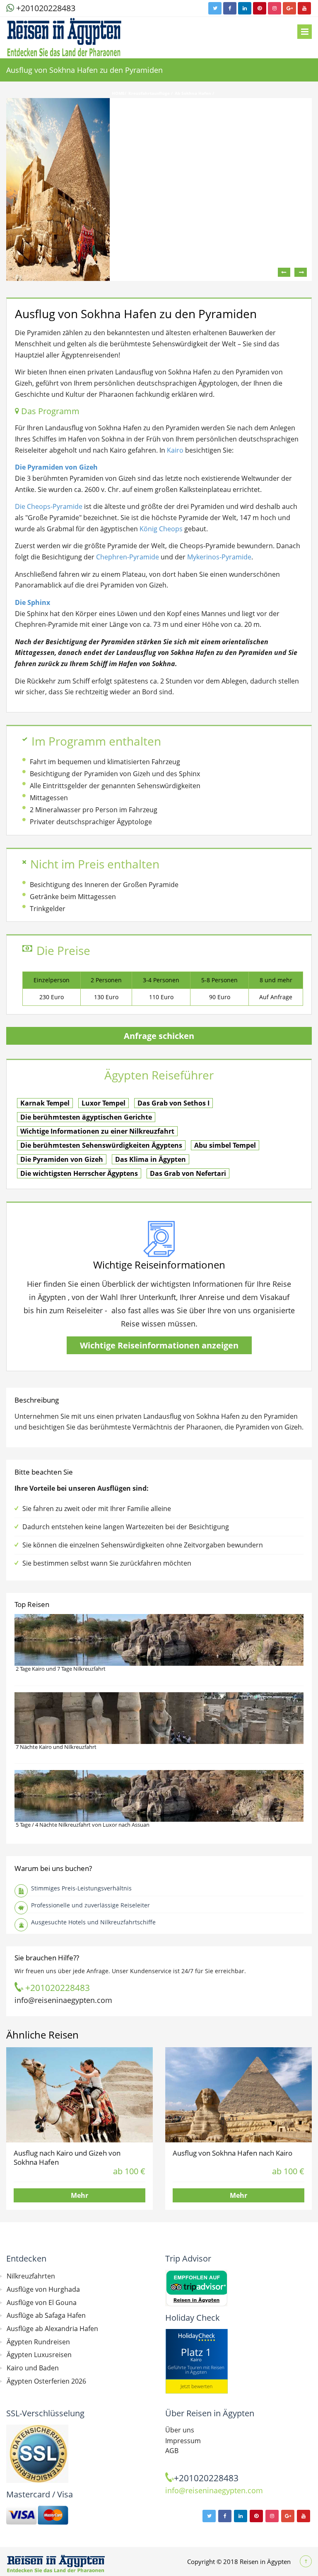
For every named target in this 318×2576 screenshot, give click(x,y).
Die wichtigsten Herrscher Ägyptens (79, 1173)
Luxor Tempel (104, 1103)
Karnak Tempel (45, 1103)
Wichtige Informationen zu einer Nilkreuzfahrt (97, 1131)
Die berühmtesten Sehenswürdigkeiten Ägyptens (101, 1145)
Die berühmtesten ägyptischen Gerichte (86, 1117)
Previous (284, 272)
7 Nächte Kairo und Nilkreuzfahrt (56, 1747)
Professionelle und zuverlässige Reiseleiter (90, 1905)
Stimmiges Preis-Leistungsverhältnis (81, 1888)
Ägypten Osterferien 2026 (46, 2381)
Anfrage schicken (159, 1036)
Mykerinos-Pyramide (219, 557)
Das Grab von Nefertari (188, 1173)
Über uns (180, 2430)
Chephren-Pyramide (128, 557)
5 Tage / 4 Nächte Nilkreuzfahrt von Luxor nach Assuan (83, 1825)
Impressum (183, 2441)
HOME (118, 93)
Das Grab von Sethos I (173, 1103)
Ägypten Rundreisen (38, 2342)
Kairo (175, 450)
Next (301, 272)
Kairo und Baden (33, 2368)
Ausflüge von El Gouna (42, 2303)
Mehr (79, 2195)
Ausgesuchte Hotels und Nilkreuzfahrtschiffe (93, 1922)
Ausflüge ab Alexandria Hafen (52, 2329)
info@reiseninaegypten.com (63, 2000)
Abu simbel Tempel (225, 1145)
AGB (172, 2451)
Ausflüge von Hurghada (43, 2289)
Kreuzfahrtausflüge (150, 93)
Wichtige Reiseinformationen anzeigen (159, 1345)
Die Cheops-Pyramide (49, 506)
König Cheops (161, 529)
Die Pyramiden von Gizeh (62, 1159)
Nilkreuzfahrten (31, 2276)
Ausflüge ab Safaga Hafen (46, 2315)
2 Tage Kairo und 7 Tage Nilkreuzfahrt (61, 1669)
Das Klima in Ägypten (151, 1159)
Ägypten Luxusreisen (39, 2355)
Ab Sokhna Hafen (194, 93)
